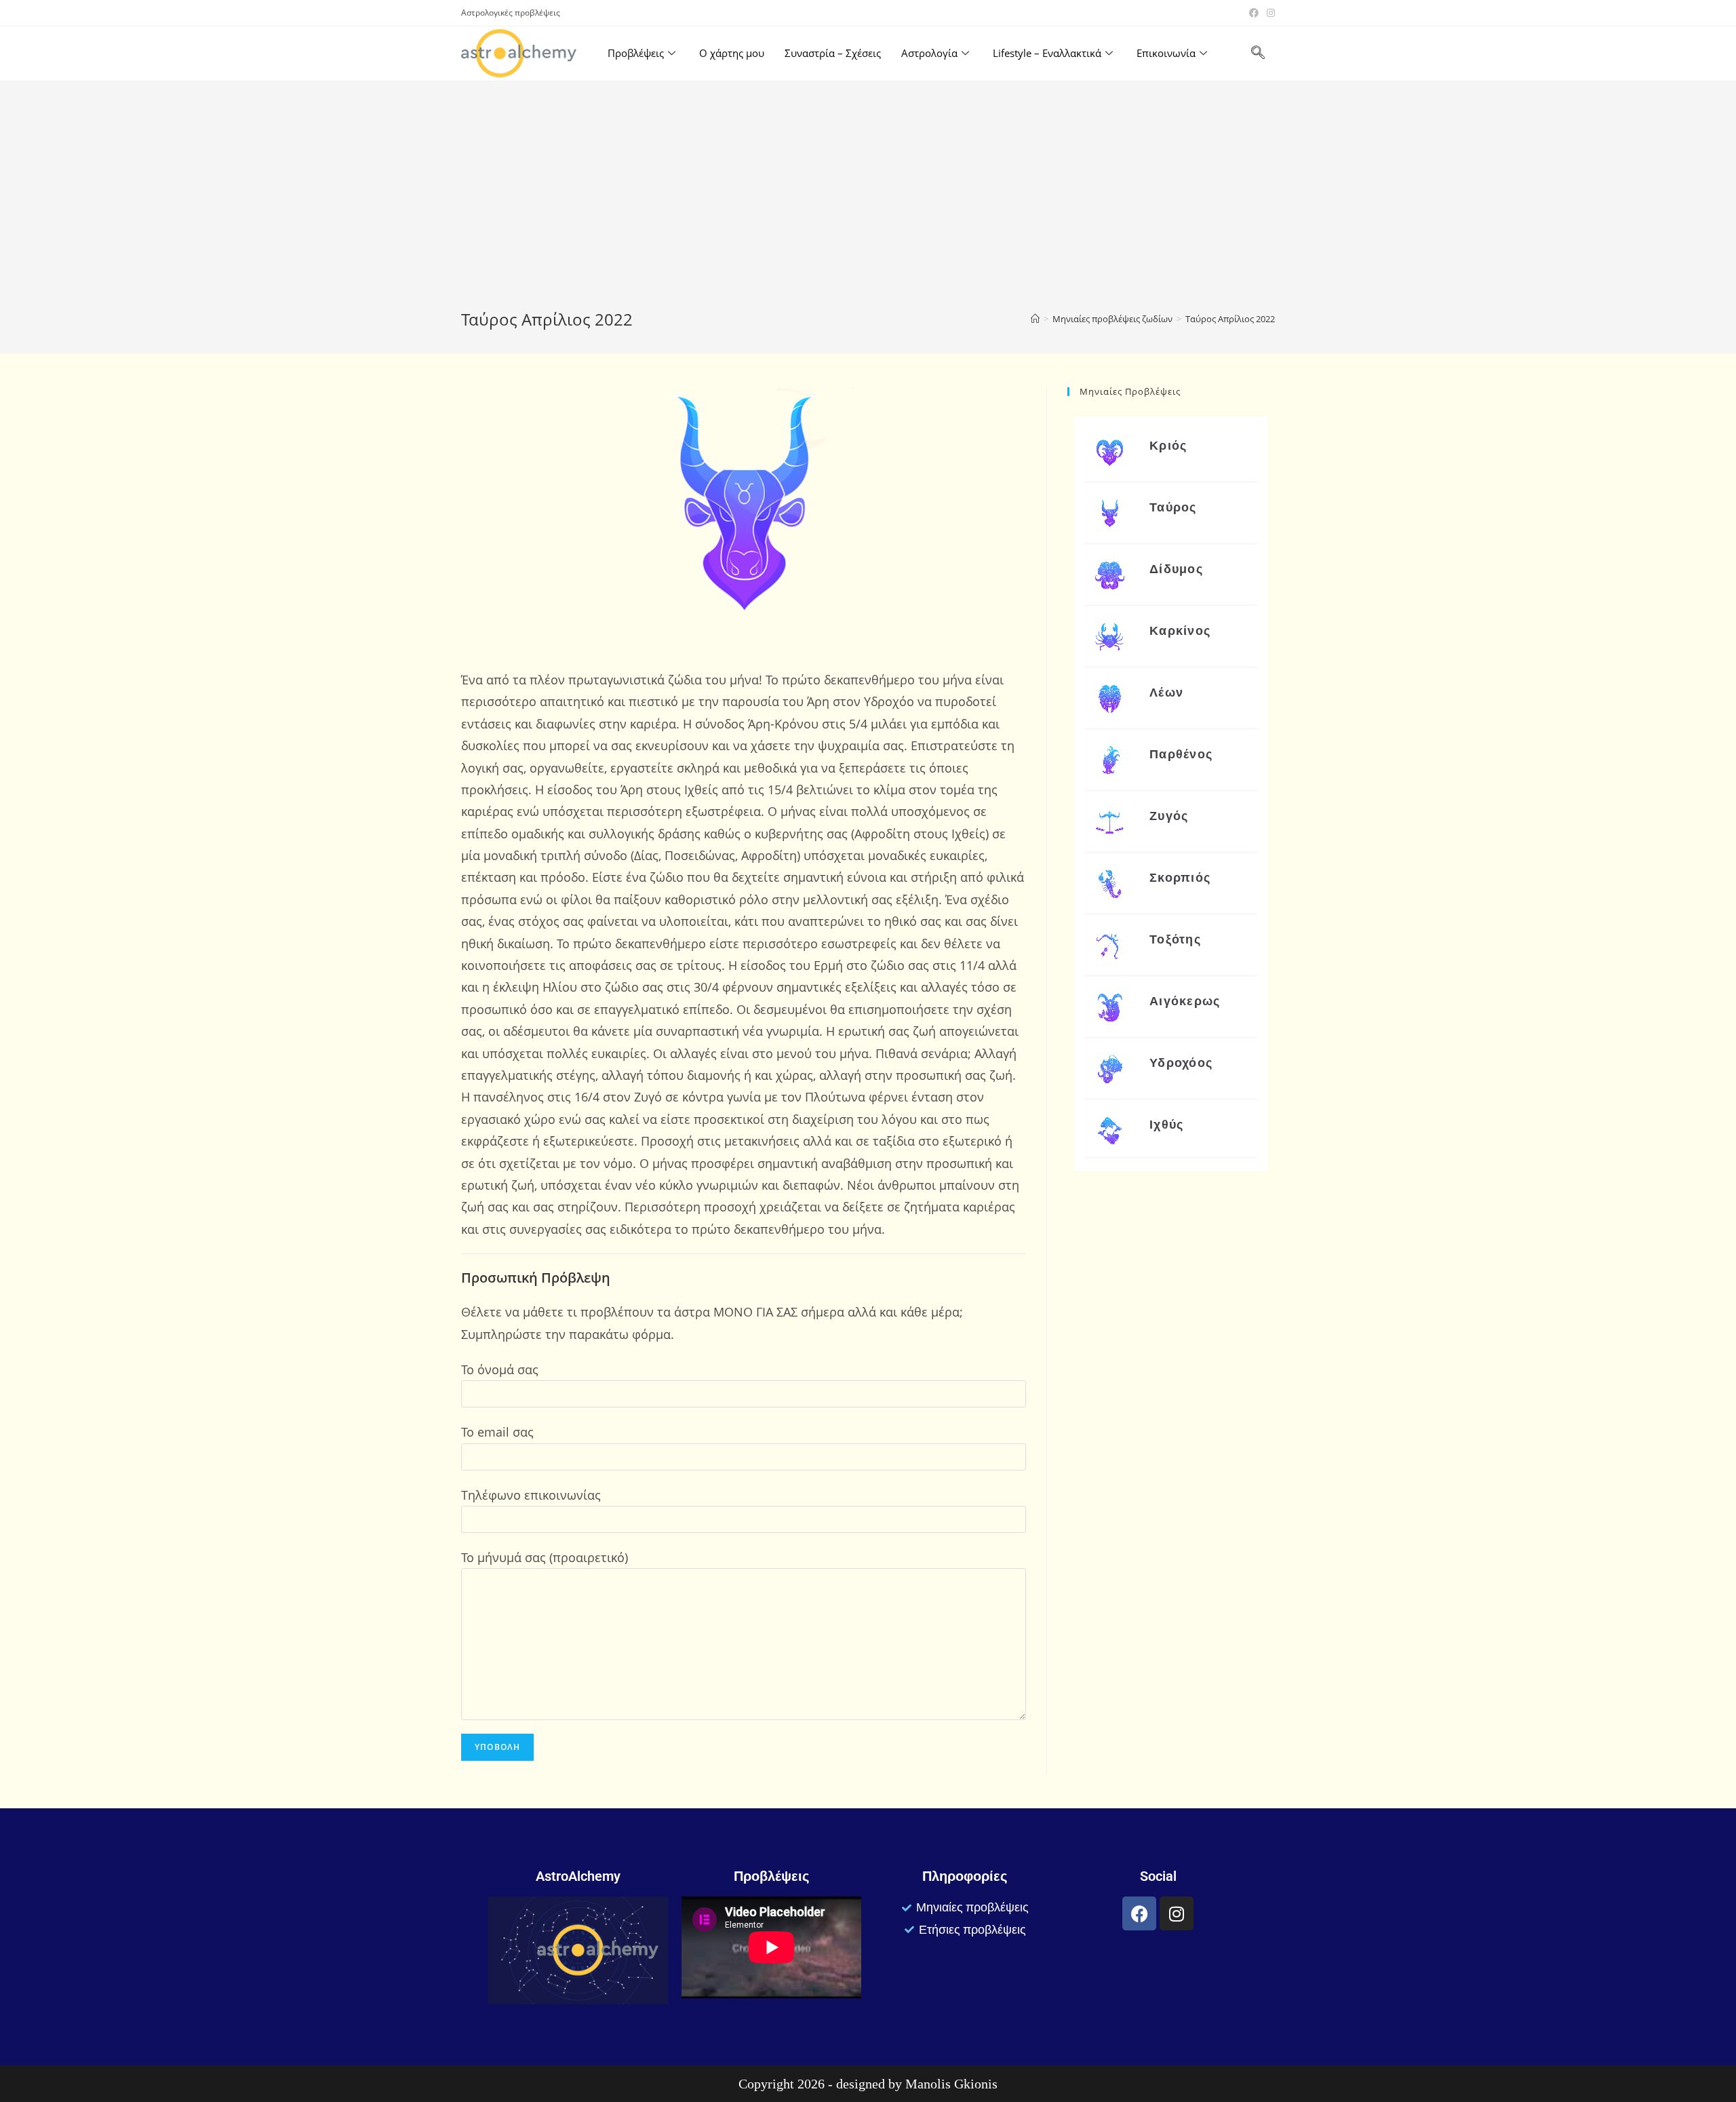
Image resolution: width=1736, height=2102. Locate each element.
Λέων (1166, 692)
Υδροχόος (1181, 1063)
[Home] (1035, 319)
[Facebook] (1139, 1913)
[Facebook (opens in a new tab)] (1254, 13)
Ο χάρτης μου (732, 53)
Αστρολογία (929, 53)
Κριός (1168, 445)
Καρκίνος (1180, 630)
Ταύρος (1173, 507)
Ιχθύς (1167, 1124)
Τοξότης (1175, 939)
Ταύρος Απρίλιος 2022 (1230, 319)
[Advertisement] (868, 206)
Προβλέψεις (636, 53)
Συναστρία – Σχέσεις (833, 53)
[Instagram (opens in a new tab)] (1269, 13)
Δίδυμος (1176, 569)
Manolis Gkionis (951, 2084)
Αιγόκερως (1185, 1001)
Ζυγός (1169, 816)
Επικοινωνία (1166, 53)
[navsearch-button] (1258, 54)
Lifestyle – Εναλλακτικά (1047, 53)
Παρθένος (1181, 754)
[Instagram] (1177, 1913)
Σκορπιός (1180, 877)
